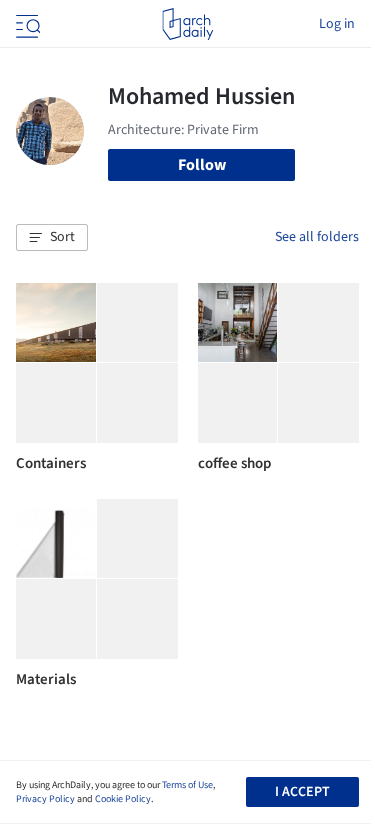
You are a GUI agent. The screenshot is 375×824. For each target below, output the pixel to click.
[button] (52, 238)
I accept (302, 792)
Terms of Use (187, 785)
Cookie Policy (123, 799)
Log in (337, 24)
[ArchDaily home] (187, 24)
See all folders (317, 237)
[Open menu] (26, 24)
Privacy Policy (45, 799)
